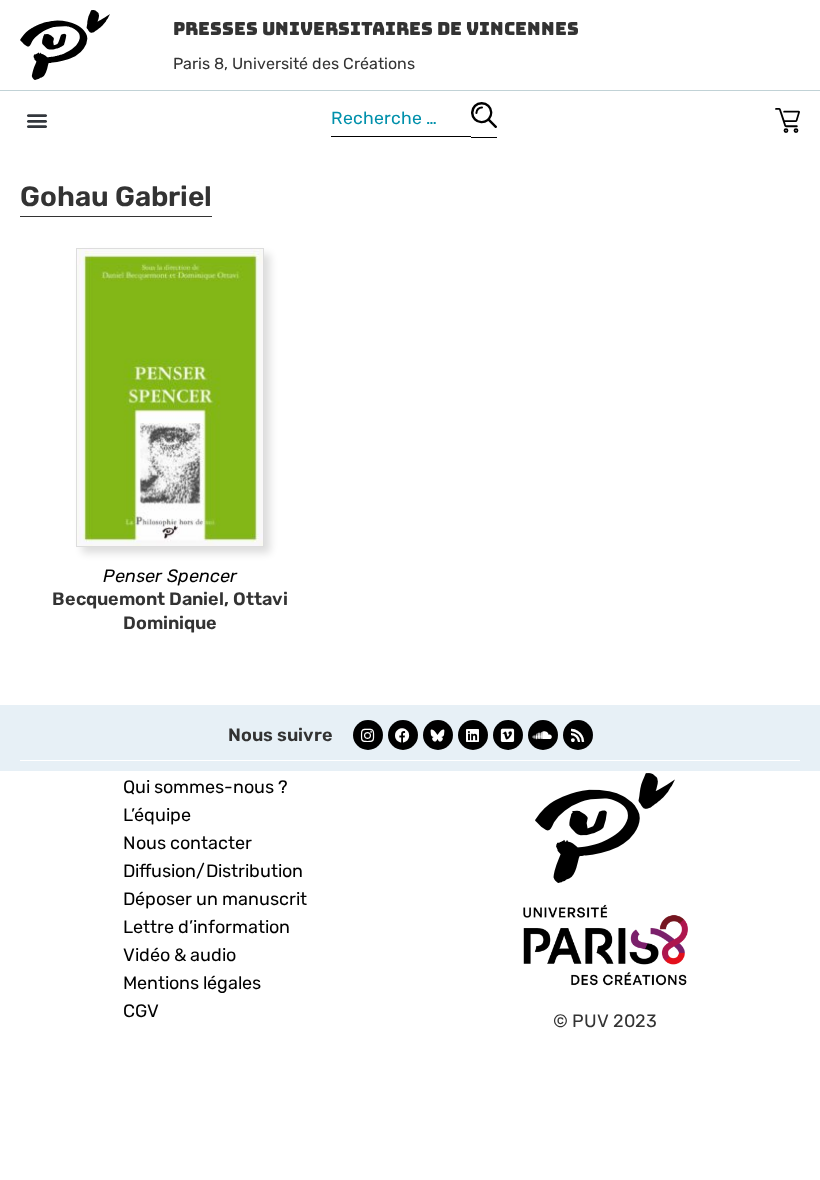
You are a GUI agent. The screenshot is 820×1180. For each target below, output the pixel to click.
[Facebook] (403, 735)
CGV (141, 1011)
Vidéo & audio (179, 955)
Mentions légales (192, 983)
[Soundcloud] (543, 735)
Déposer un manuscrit (215, 899)
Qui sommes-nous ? (205, 787)
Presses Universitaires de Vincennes (376, 28)
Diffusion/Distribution (213, 871)
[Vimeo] (508, 735)
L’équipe (157, 815)
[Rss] (578, 735)
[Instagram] (368, 735)
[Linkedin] (473, 735)
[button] (36, 119)
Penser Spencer (170, 576)
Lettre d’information (206, 927)
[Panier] (787, 116)
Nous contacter (187, 843)
